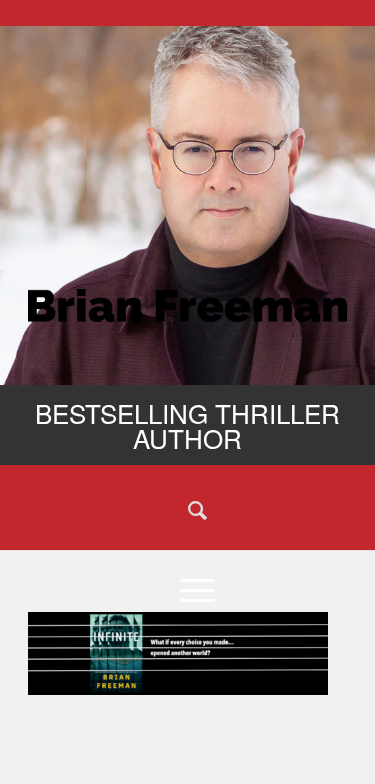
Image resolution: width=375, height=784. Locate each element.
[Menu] (187, 589)
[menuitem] (187, 509)
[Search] (187, 509)
